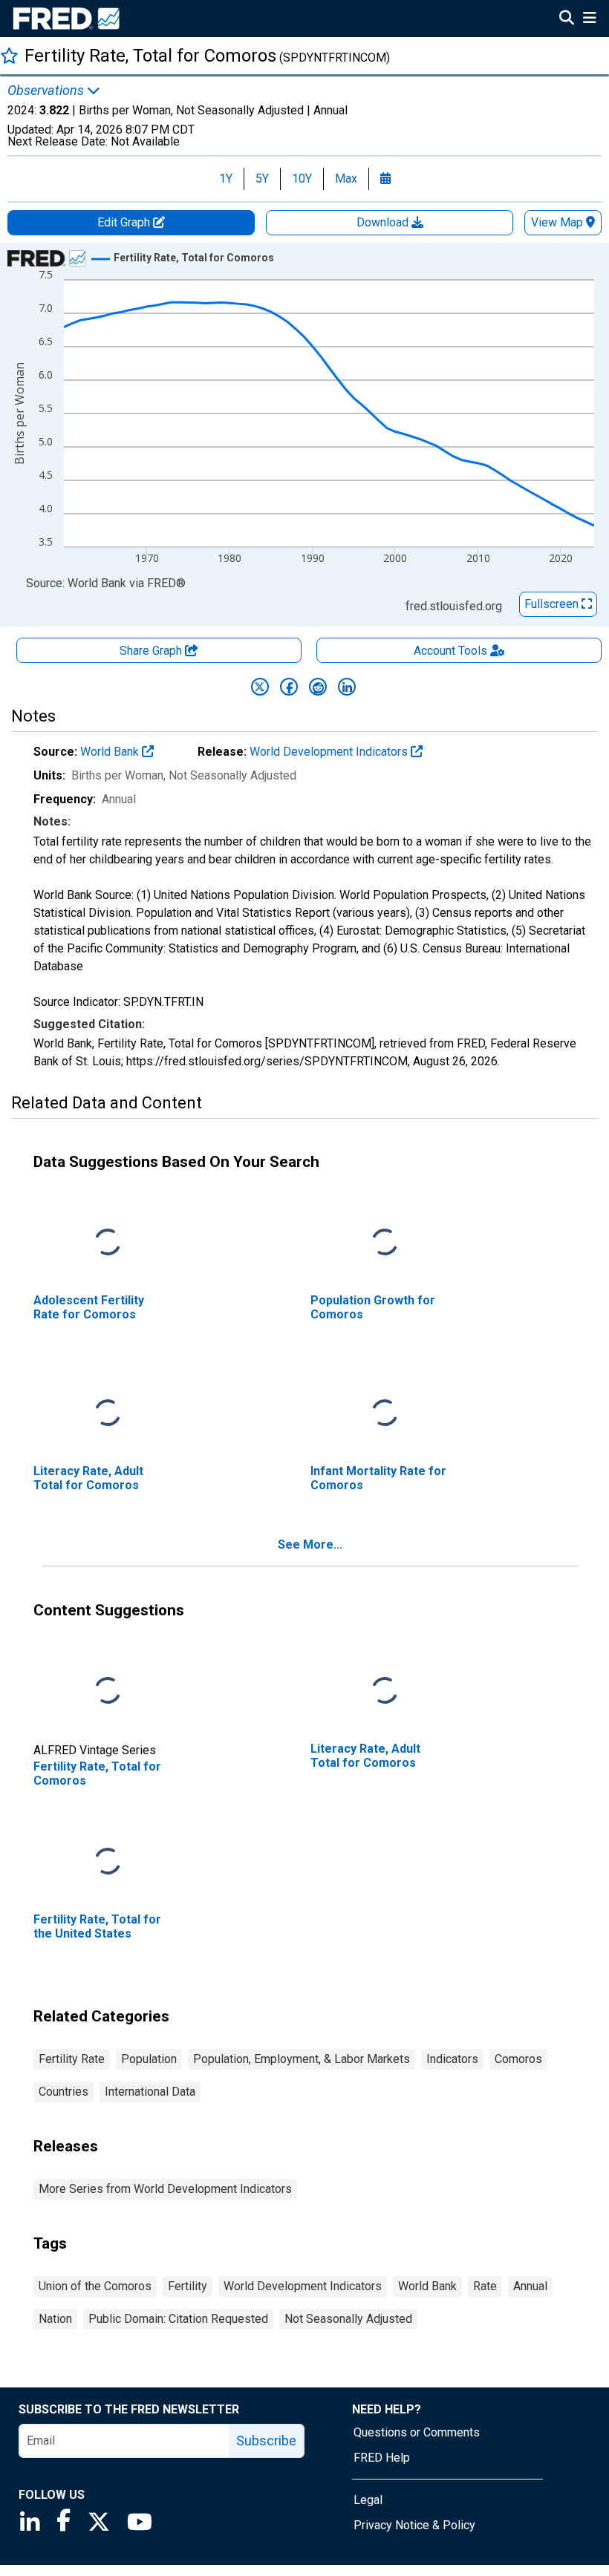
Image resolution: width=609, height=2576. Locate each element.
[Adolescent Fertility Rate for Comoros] (108, 1243)
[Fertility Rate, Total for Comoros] (108, 1691)
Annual (530, 2286)
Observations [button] (47, 91)
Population (149, 2059)
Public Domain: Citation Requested (178, 2319)
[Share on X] (260, 687)
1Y (226, 179)
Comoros (518, 2059)
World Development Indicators (330, 752)
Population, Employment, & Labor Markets (302, 2059)
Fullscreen (553, 604)
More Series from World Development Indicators (165, 2189)
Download (384, 222)
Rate (485, 2286)
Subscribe (266, 2441)
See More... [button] (310, 1544)
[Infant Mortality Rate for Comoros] (385, 1414)
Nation (55, 2319)
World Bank (111, 752)
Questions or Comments (417, 2432)
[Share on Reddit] (318, 687)
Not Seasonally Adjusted (348, 2319)
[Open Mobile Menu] (589, 19)
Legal (368, 2500)
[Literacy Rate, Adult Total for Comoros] (108, 1414)
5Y (262, 179)
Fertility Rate (72, 2059)
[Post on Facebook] (289, 687)
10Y (302, 179)
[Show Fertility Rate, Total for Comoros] (194, 258)
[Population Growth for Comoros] (385, 1243)
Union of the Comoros (95, 2286)
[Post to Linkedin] (347, 687)
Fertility (188, 2286)
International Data (150, 2092)
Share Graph (152, 651)
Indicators (452, 2059)
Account (450, 651)
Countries (63, 2092)
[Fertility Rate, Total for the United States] (108, 1862)
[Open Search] (567, 19)
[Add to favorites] (9, 55)
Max (346, 179)
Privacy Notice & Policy (414, 2525)
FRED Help (382, 2458)
